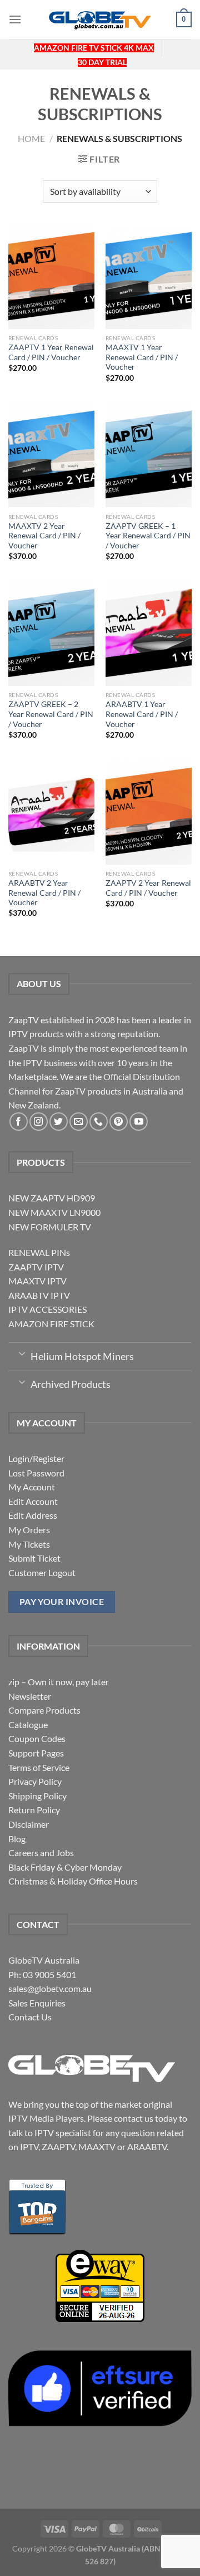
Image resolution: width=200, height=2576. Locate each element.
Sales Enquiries (37, 2003)
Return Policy (34, 1810)
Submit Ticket (34, 1558)
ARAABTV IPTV (39, 1295)
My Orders (29, 1530)
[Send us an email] (79, 1122)
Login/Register (36, 1458)
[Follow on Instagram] (39, 1122)
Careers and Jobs (41, 1853)
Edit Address (33, 1515)
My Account (32, 1487)
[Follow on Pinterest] (119, 1122)
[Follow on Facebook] (19, 1122)
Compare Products (44, 1710)
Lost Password (36, 1473)
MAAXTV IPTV (37, 1281)
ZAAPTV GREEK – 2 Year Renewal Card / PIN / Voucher (51, 714)
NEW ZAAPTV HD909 (52, 1198)
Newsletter (30, 1696)
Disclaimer (29, 1824)
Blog (17, 1839)
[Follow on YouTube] (139, 1122)
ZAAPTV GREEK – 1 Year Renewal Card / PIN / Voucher (148, 536)
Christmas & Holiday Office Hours (73, 1881)
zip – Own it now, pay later (59, 1682)
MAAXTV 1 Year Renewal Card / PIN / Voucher (142, 357)
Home (31, 138)
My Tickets (29, 1544)
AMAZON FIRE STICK (51, 1324)
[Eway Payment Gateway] (100, 2285)
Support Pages (36, 1753)
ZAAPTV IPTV (36, 1267)
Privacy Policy (35, 1781)
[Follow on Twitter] (59, 1122)
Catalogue (28, 1724)
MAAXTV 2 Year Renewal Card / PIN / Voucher (44, 536)
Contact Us (30, 2017)
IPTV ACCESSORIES (47, 1309)
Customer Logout (42, 1572)
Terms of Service (39, 1767)
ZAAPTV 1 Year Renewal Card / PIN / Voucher (51, 352)
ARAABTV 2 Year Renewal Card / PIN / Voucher (44, 893)
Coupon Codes (37, 1738)
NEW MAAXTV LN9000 (54, 1212)
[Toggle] (22, 1353)
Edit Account (33, 1501)
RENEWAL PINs (39, 1252)
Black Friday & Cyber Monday (65, 1867)
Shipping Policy (37, 1796)
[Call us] (99, 1122)
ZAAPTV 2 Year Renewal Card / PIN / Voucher (148, 888)
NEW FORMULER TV (50, 1227)
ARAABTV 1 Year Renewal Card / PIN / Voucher (142, 714)
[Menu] (15, 19)
